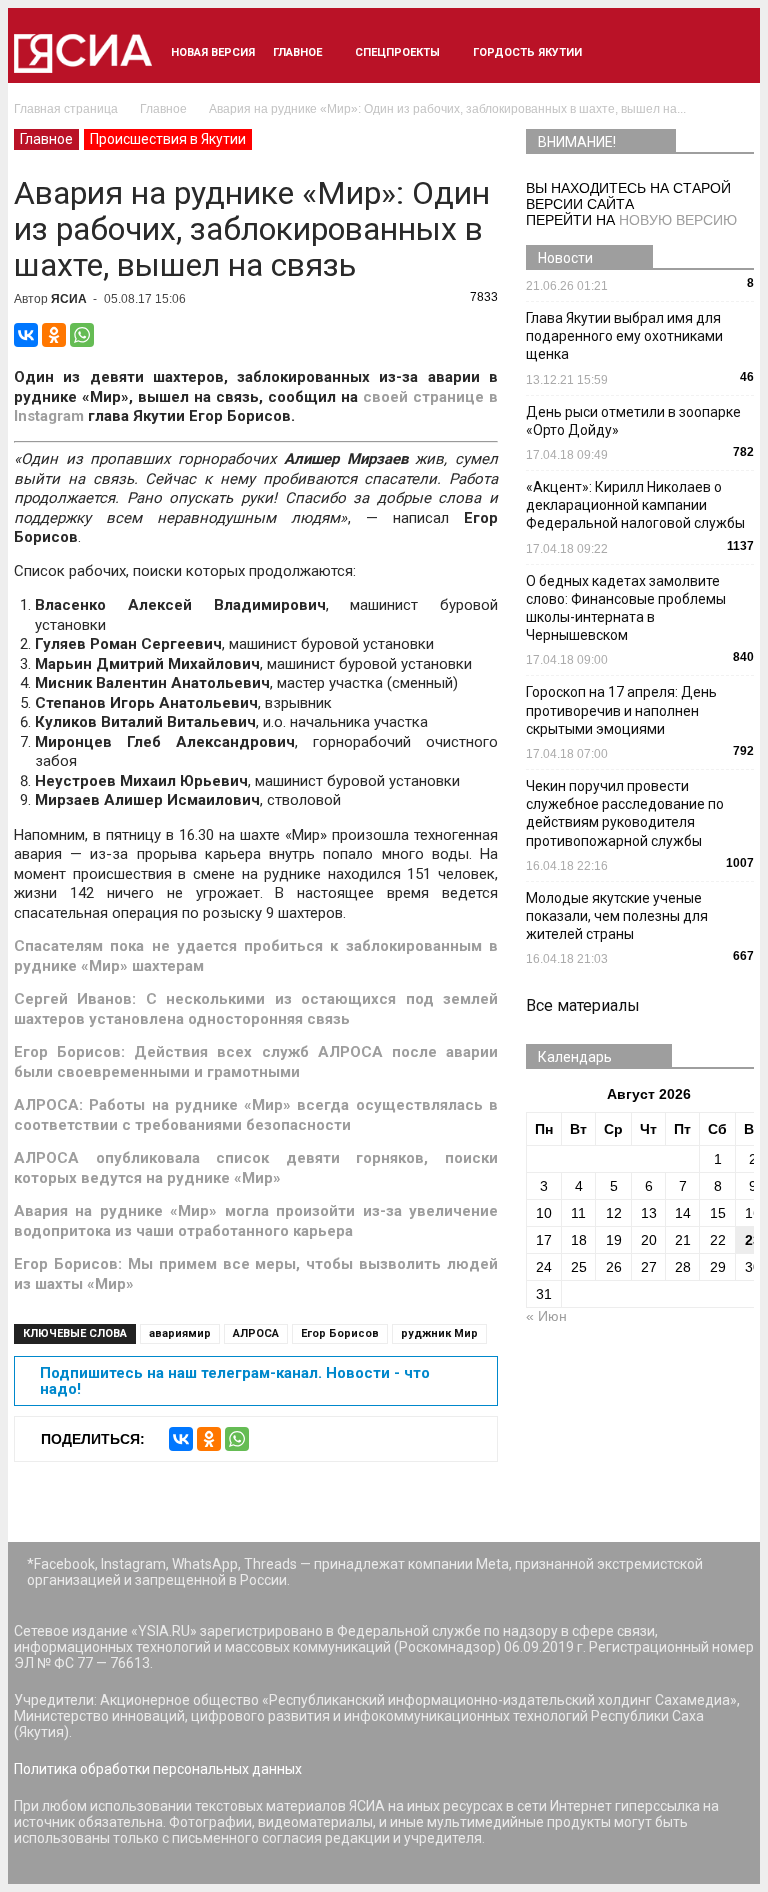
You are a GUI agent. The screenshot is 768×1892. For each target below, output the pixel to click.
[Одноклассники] (54, 335)
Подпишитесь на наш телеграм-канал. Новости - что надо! (235, 1381)
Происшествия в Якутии (168, 139)
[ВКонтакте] (26, 335)
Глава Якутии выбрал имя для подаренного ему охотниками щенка (624, 336)
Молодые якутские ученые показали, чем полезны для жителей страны (617, 916)
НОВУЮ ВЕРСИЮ (678, 220)
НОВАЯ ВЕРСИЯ (213, 52)
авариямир (180, 1333)
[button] (730, 53)
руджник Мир (439, 1333)
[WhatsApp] (82, 335)
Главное (297, 52)
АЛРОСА (256, 1333)
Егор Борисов (340, 1333)
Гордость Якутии (527, 52)
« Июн (546, 1316)
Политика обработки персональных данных (158, 1769)
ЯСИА (69, 299)
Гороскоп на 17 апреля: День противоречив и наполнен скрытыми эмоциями (621, 710)
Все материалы (583, 1005)
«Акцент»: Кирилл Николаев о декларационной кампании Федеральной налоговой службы (635, 505)
